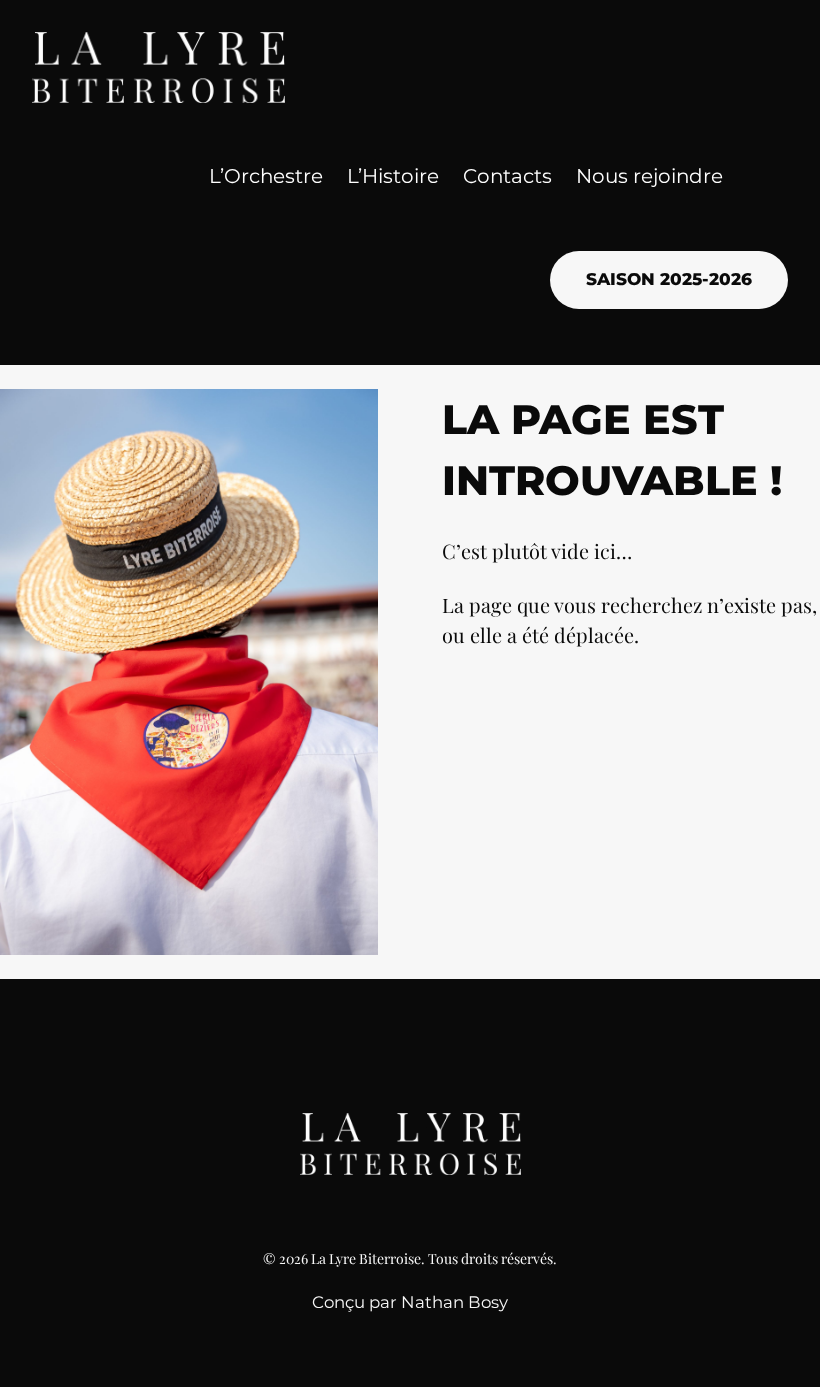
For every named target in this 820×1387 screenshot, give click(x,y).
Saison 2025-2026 (669, 279)
